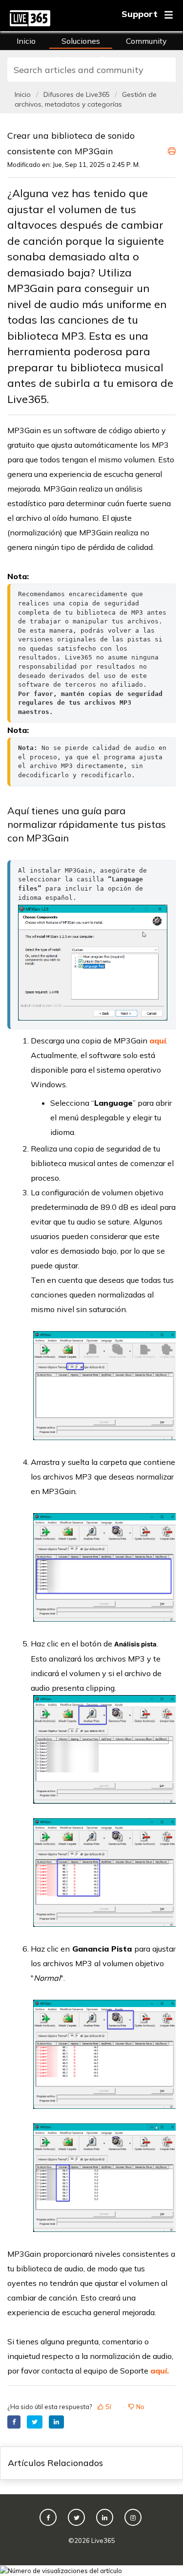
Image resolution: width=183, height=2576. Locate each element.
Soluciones (81, 41)
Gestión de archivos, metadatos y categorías (86, 99)
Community (146, 41)
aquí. (160, 2371)
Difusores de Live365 (77, 94)
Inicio (26, 41)
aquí (158, 1041)
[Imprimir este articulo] (172, 149)
